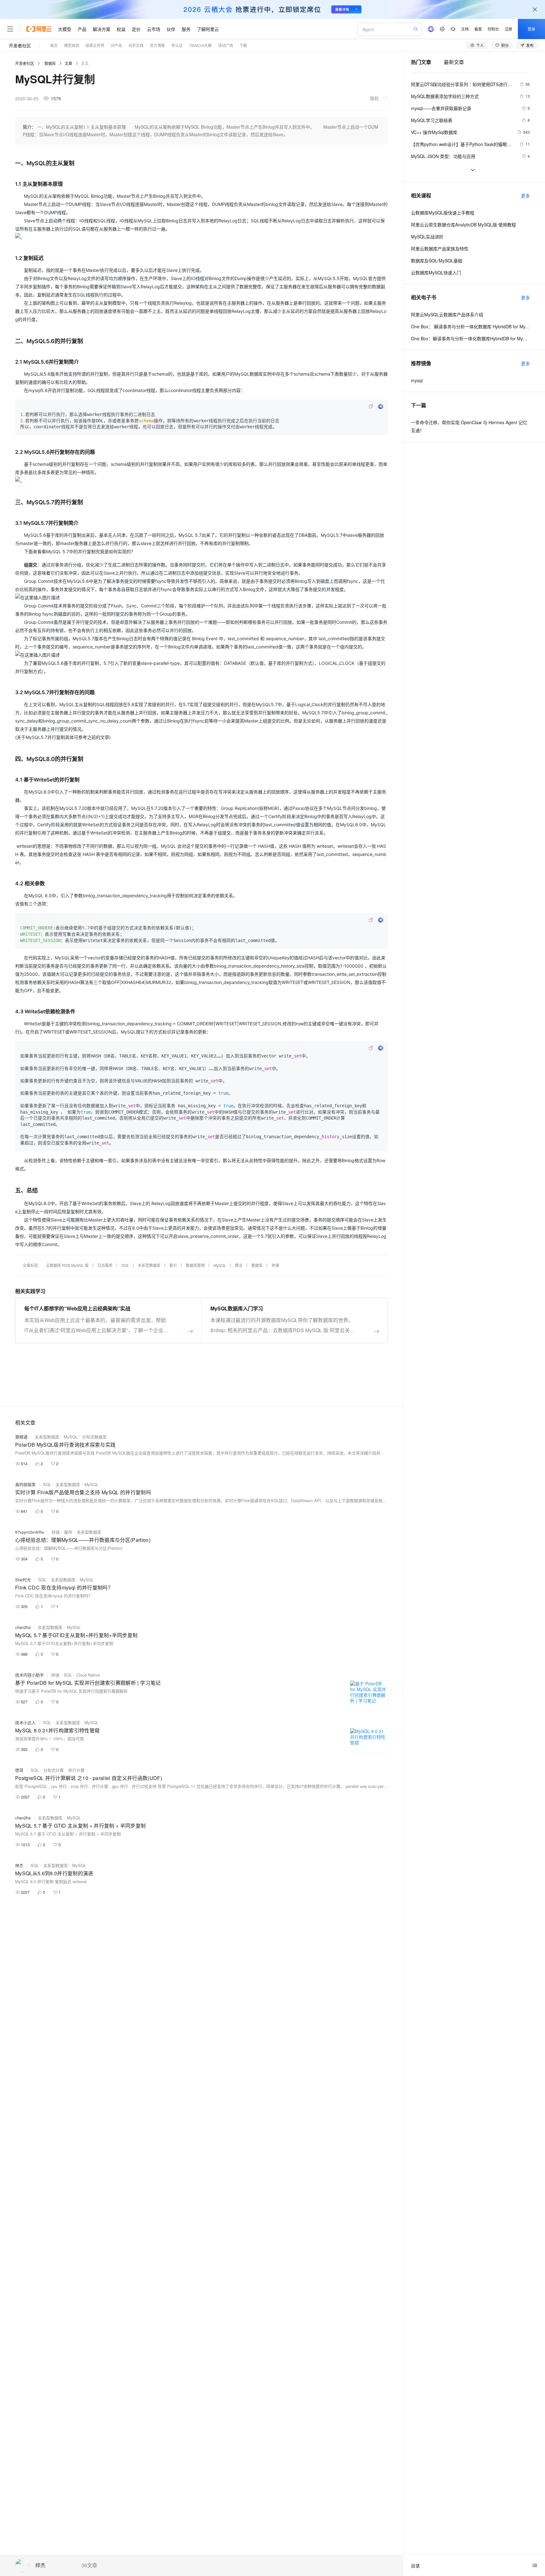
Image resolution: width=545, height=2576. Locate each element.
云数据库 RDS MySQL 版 (67, 1265)
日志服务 (105, 1265)
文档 (465, 29)
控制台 (493, 29)
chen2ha (23, 1627)
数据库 (50, 63)
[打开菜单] (10, 29)
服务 (186, 29)
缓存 (68, 1532)
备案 (478, 29)
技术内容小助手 (29, 1675)
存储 (275, 1265)
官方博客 (157, 45)
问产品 (116, 45)
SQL (125, 1265)
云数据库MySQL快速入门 (436, 272)
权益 (121, 29)
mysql (417, 380)
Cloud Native (88, 1675)
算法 (239, 1265)
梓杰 (40, 2565)
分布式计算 (53, 1770)
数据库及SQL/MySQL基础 (437, 261)
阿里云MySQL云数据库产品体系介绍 (447, 314)
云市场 (154, 29)
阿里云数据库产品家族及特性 (440, 249)
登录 (531, 29)
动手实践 (136, 45)
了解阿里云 (208, 29)
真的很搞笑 (25, 1484)
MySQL (220, 1265)
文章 (68, 63)
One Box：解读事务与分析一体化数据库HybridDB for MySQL (470, 338)
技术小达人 (25, 1722)
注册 (508, 29)
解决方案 (102, 29)
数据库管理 (195, 1265)
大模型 (65, 29)
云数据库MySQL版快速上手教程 (443, 213)
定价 (136, 29)
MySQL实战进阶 (427, 237)
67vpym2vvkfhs (30, 1532)
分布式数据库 (94, 1437)
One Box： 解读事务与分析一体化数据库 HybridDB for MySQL (470, 326)
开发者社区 (20, 45)
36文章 (89, 2565)
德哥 (19, 1770)
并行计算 (76, 1770)
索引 (173, 1265)
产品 (82, 29)
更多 (525, 196)
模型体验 (72, 45)
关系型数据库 (149, 1265)
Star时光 (23, 1580)
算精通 (21, 1437)
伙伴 (171, 29)
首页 (54, 45)
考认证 (177, 45)
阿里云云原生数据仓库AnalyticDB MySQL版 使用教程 (463, 225)
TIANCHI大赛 (200, 45)
